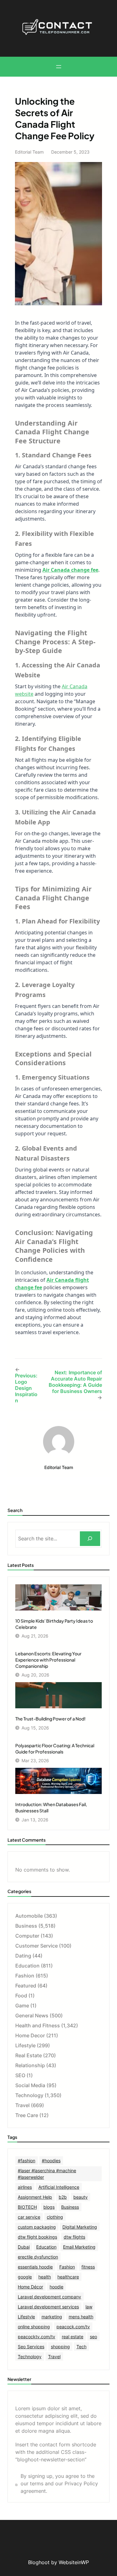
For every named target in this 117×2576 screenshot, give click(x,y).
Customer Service (37, 1946)
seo (93, 2337)
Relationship (30, 2065)
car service (29, 2217)
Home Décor (30, 2287)
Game (22, 2006)
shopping (60, 2347)
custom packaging (37, 2227)
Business (26, 1926)
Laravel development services (48, 2307)
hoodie (56, 2287)
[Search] (90, 1539)
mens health (81, 2317)
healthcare (68, 2277)
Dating (23, 1956)
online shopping (34, 2327)
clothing (55, 2217)
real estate (73, 2337)
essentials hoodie (35, 2267)
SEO (20, 2075)
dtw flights (74, 2237)
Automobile (29, 1916)
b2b (63, 2197)
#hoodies (51, 2161)
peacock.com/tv (73, 2327)
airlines (25, 2187)
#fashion (27, 2161)
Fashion (25, 1976)
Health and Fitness (38, 2025)
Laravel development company (49, 2297)
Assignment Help (35, 2197)
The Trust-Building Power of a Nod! (50, 1719)
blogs (49, 2207)
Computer (27, 1936)
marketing (52, 2317)
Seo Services (31, 2347)
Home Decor (30, 2035)
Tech (81, 2347)
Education (27, 1966)
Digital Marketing (80, 2227)
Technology (29, 2095)
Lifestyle (25, 2045)
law (89, 2307)
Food (21, 1996)
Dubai (24, 2247)
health (45, 2277)
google (25, 2277)
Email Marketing (79, 2247)
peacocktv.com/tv (37, 2337)
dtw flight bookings (37, 2237)
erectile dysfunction (38, 2257)
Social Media (30, 2085)
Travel (22, 2105)
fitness (88, 2267)
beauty (80, 2197)
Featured (26, 1986)
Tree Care (27, 2115)
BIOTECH (27, 2207)
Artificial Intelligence (59, 2187)
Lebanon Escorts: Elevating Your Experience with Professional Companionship (48, 1660)
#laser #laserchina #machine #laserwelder (47, 2174)
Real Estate (29, 2055)
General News (32, 2015)
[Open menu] (59, 67)
